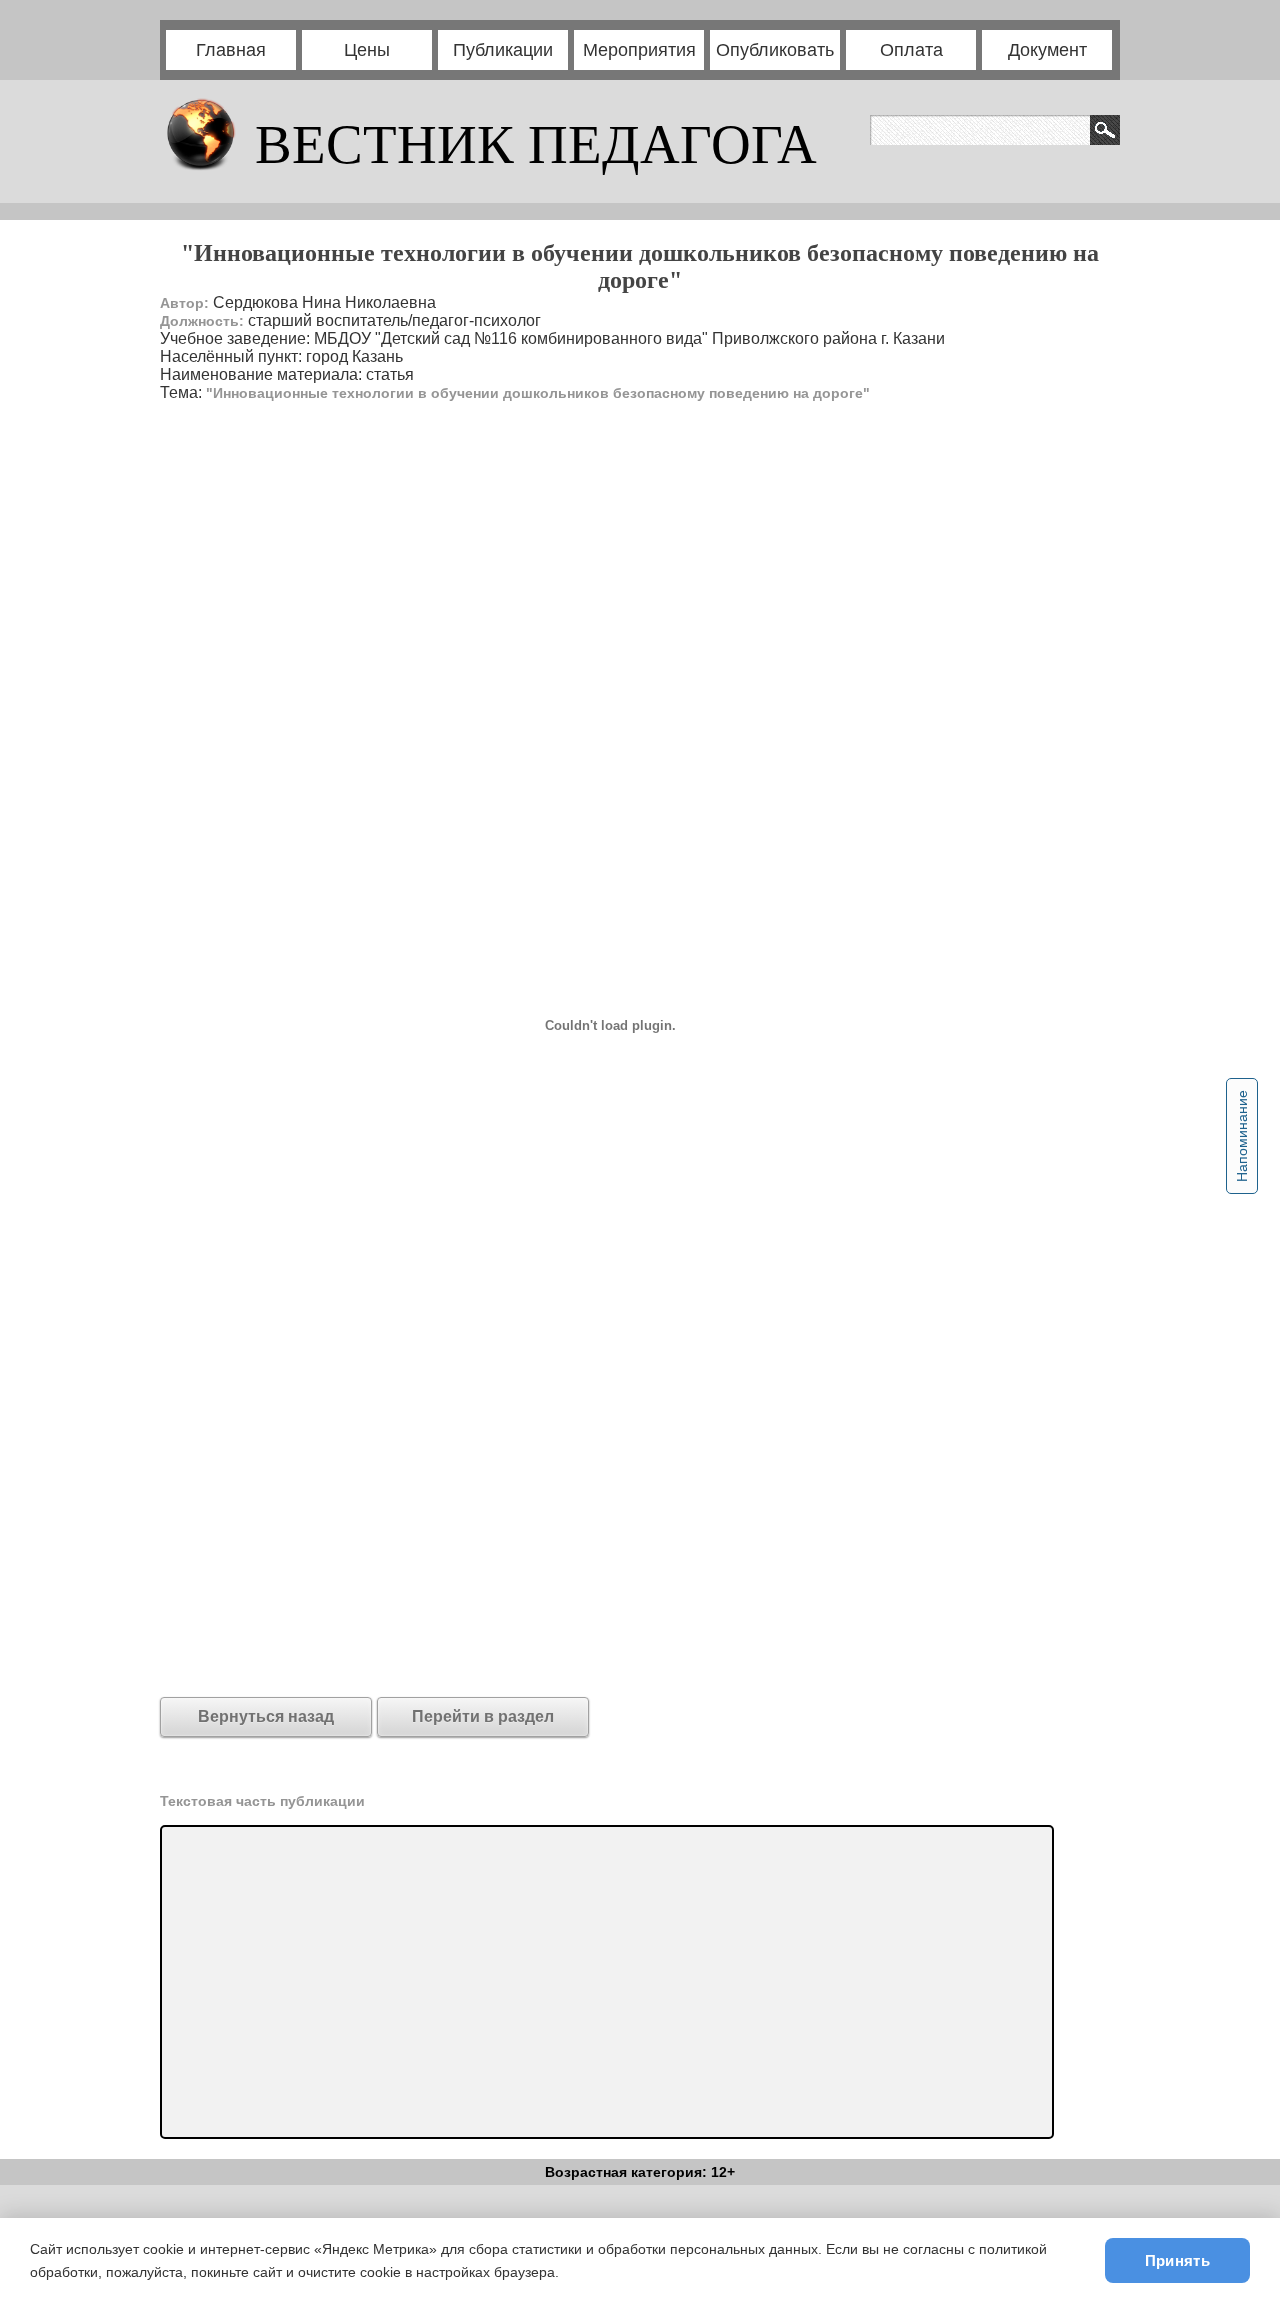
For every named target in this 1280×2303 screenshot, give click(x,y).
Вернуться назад (266, 1716)
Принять (1177, 2260)
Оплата (911, 50)
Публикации (503, 50)
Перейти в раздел (483, 1716)
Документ (1047, 50)
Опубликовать (775, 50)
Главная (231, 50)
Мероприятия (639, 50)
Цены (367, 50)
